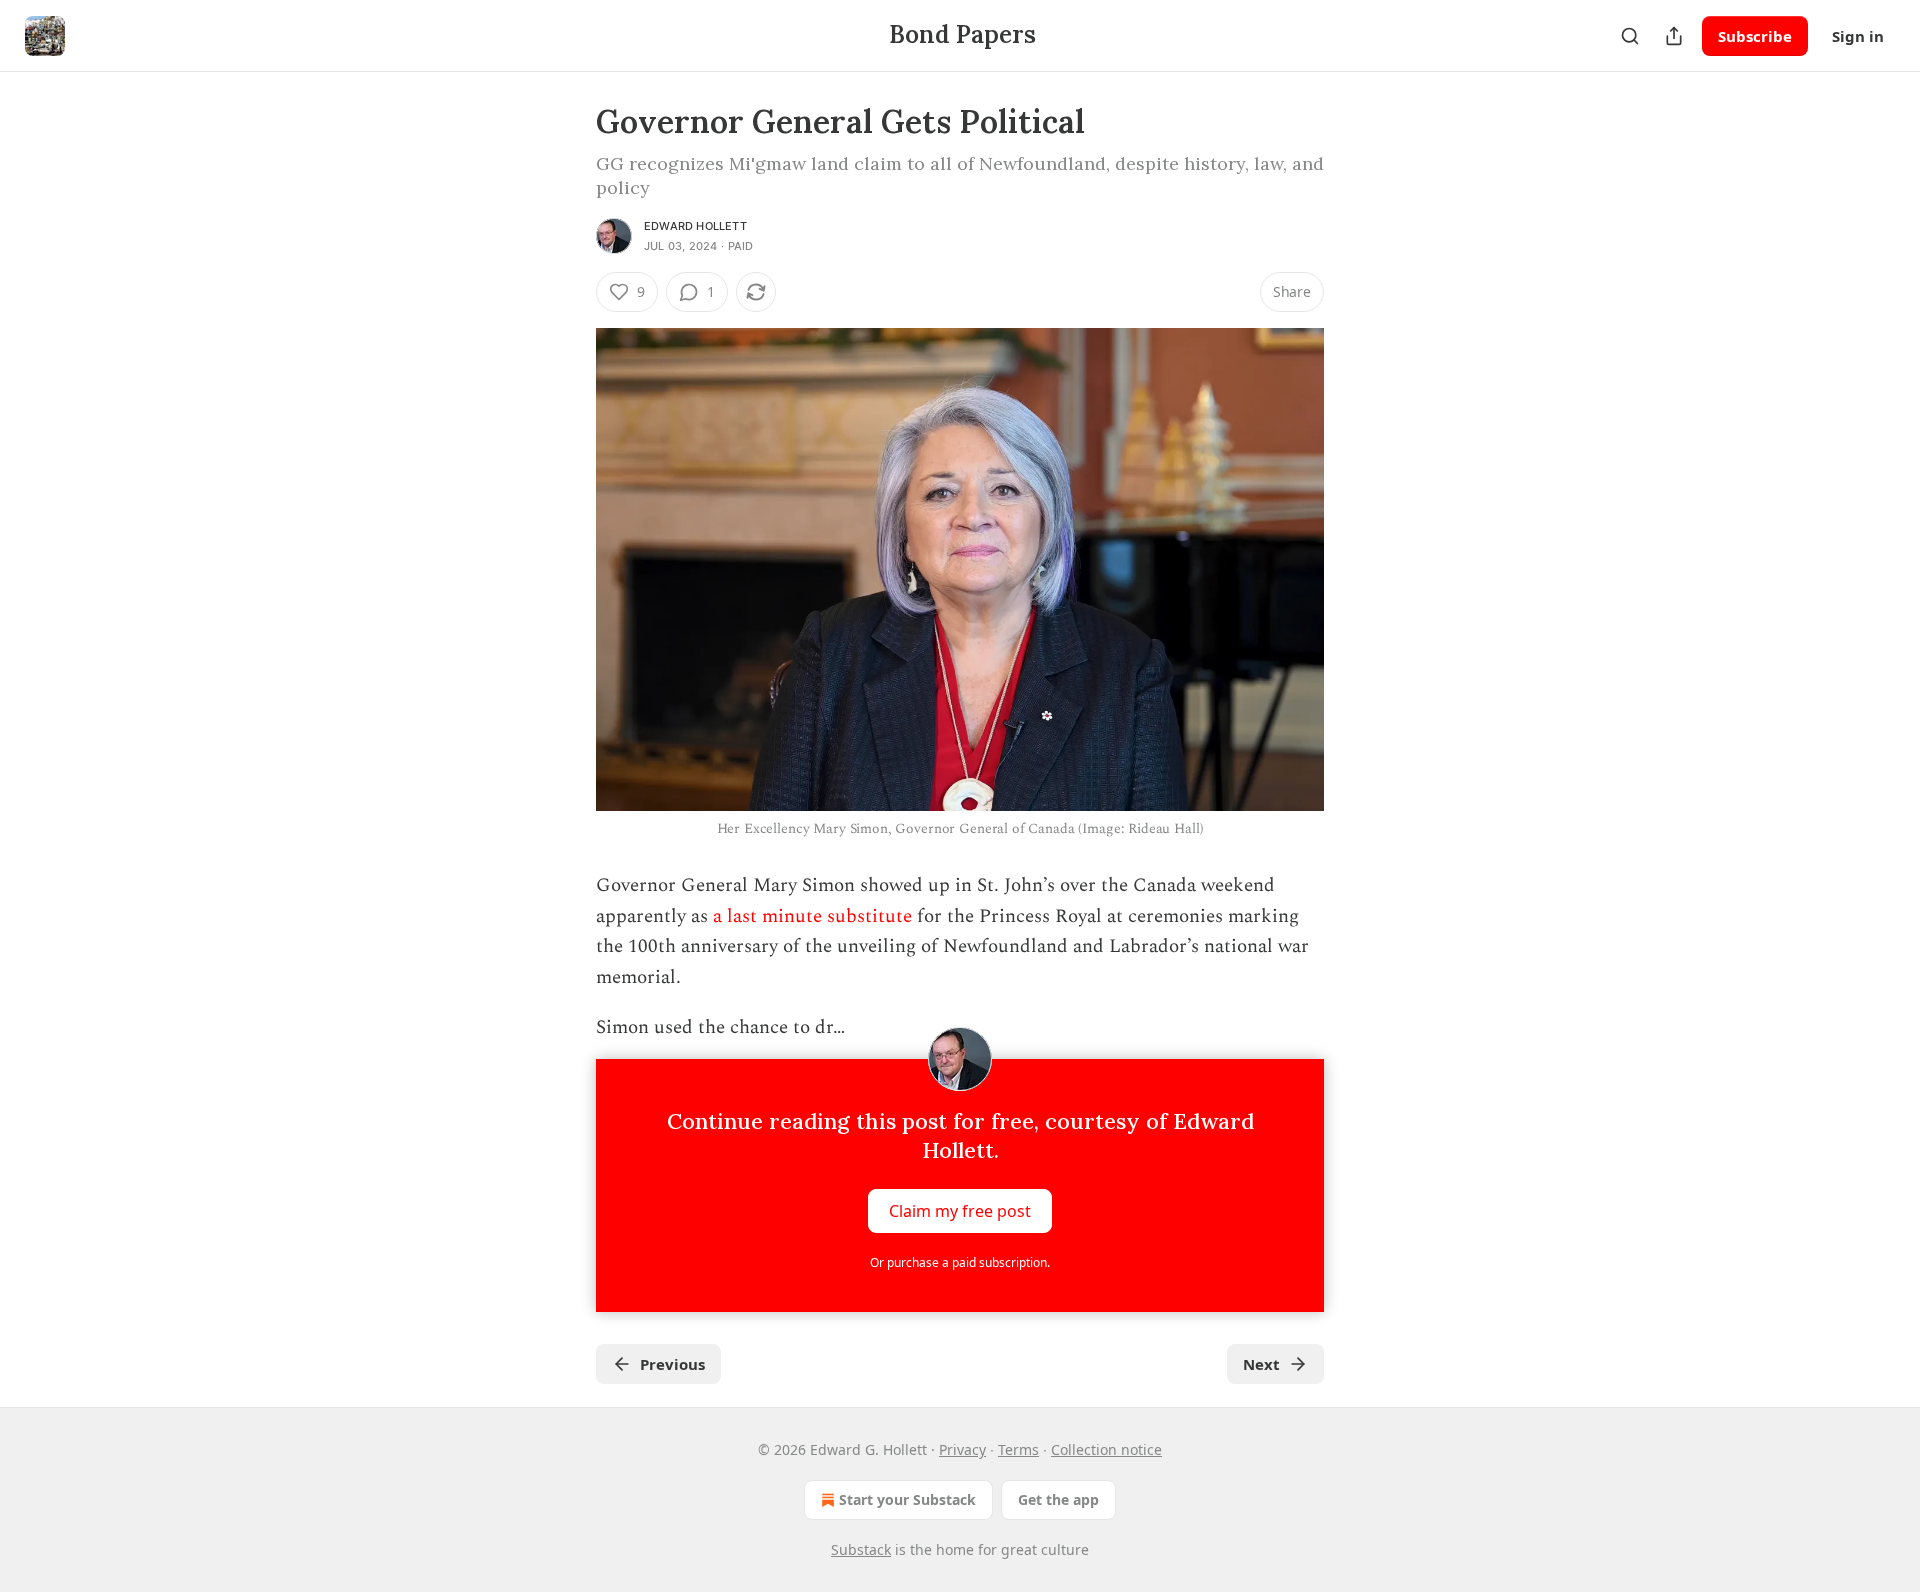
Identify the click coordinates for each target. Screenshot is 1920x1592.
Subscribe (1755, 36)
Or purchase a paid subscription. (960, 1262)
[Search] (1630, 36)
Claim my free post (960, 1211)
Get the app (1058, 1499)
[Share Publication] (1674, 36)
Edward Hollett (695, 226)
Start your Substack (907, 1499)
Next (1261, 1364)
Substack (861, 1549)
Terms (1018, 1449)
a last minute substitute (812, 916)
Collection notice (1106, 1449)
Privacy (962, 1449)
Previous (672, 1364)
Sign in (1858, 36)
